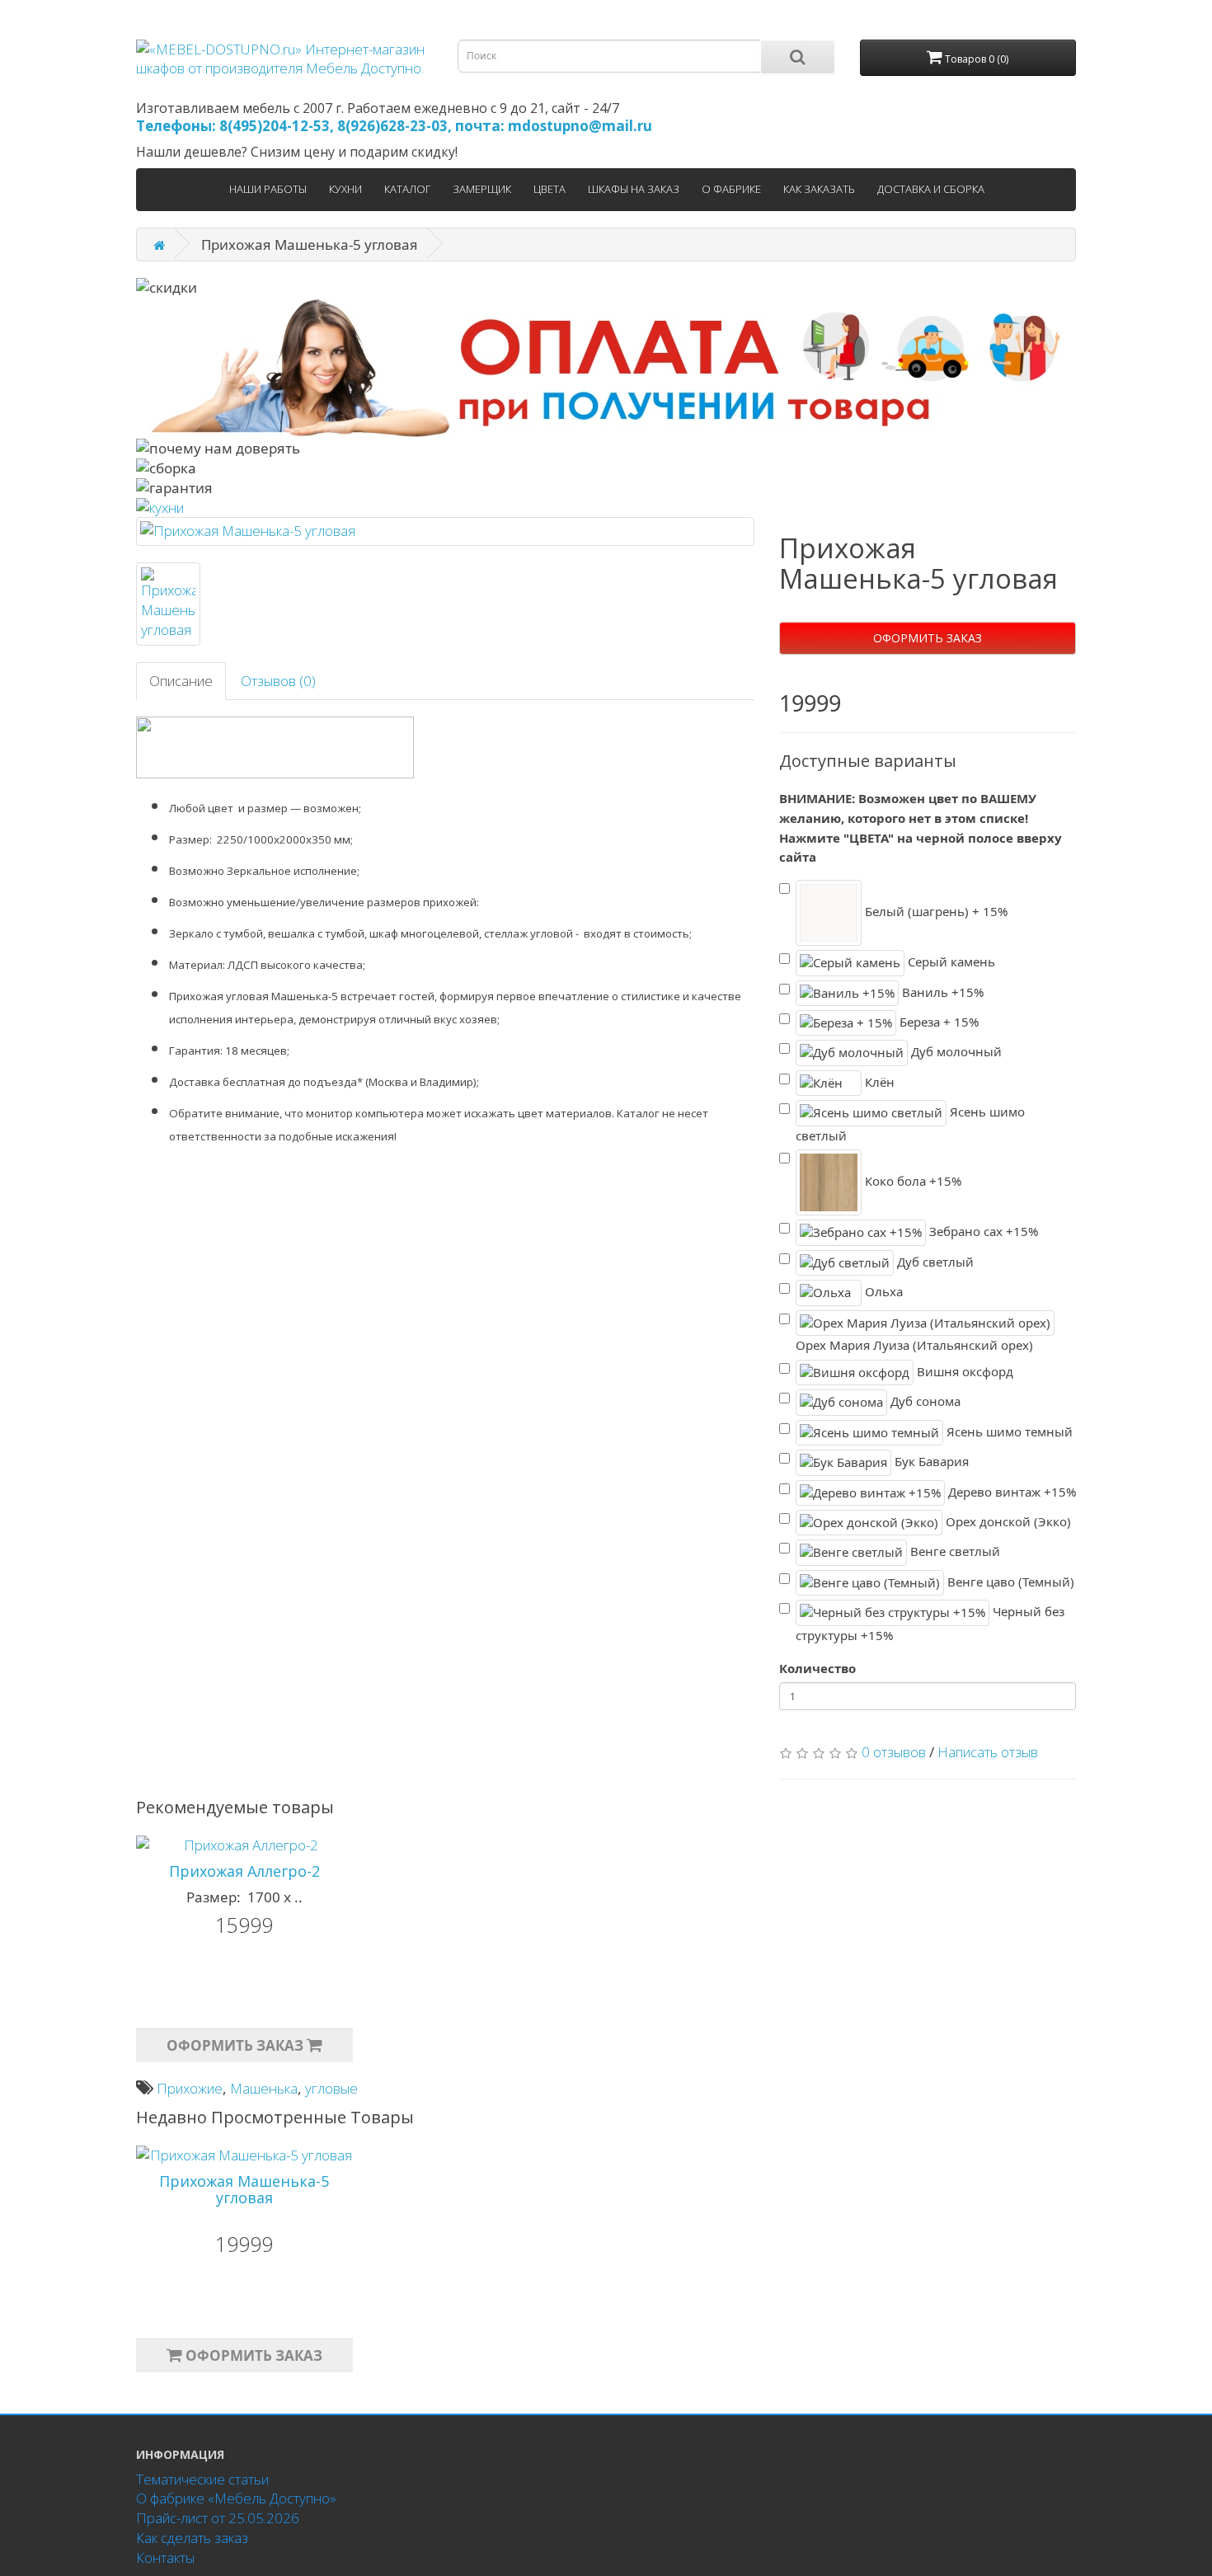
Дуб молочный (955, 1051)
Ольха (882, 1291)
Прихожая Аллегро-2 (244, 1871)
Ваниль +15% (941, 991)
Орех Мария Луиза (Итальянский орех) (914, 1345)
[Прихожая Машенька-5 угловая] (445, 531)
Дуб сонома (924, 1401)
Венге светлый (954, 1551)
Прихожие (190, 2088)
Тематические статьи (202, 2479)
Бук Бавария (930, 1461)
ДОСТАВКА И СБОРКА (931, 189)
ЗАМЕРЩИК (482, 189)
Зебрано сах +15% (982, 1231)
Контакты (165, 2557)
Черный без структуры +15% (930, 1623)
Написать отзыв (988, 1752)
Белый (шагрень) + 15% (935, 911)
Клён (878, 1082)
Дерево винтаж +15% (1010, 1491)
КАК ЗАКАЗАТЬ (819, 189)
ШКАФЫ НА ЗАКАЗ (634, 189)
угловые (331, 2088)
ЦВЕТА (550, 189)
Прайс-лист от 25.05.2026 (218, 2518)
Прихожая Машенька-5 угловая (244, 2189)
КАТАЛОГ (407, 189)
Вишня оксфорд (963, 1371)
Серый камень (950, 961)
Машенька (264, 2088)
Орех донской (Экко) (1007, 1521)
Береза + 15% (937, 1022)
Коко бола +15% (911, 1181)
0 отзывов (894, 1752)
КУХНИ (345, 189)
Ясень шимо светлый (910, 1123)
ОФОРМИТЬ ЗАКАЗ (928, 638)
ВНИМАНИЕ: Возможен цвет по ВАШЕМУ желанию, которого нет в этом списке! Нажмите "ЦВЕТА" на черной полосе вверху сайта (921, 827)
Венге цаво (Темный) (1009, 1582)
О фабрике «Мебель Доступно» (236, 2498)
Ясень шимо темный (1008, 1431)
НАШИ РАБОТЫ (268, 189)
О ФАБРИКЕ (731, 189)
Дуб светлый (934, 1262)
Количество (817, 1668)
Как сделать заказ (192, 2538)
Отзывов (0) (278, 681)
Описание (181, 681)
